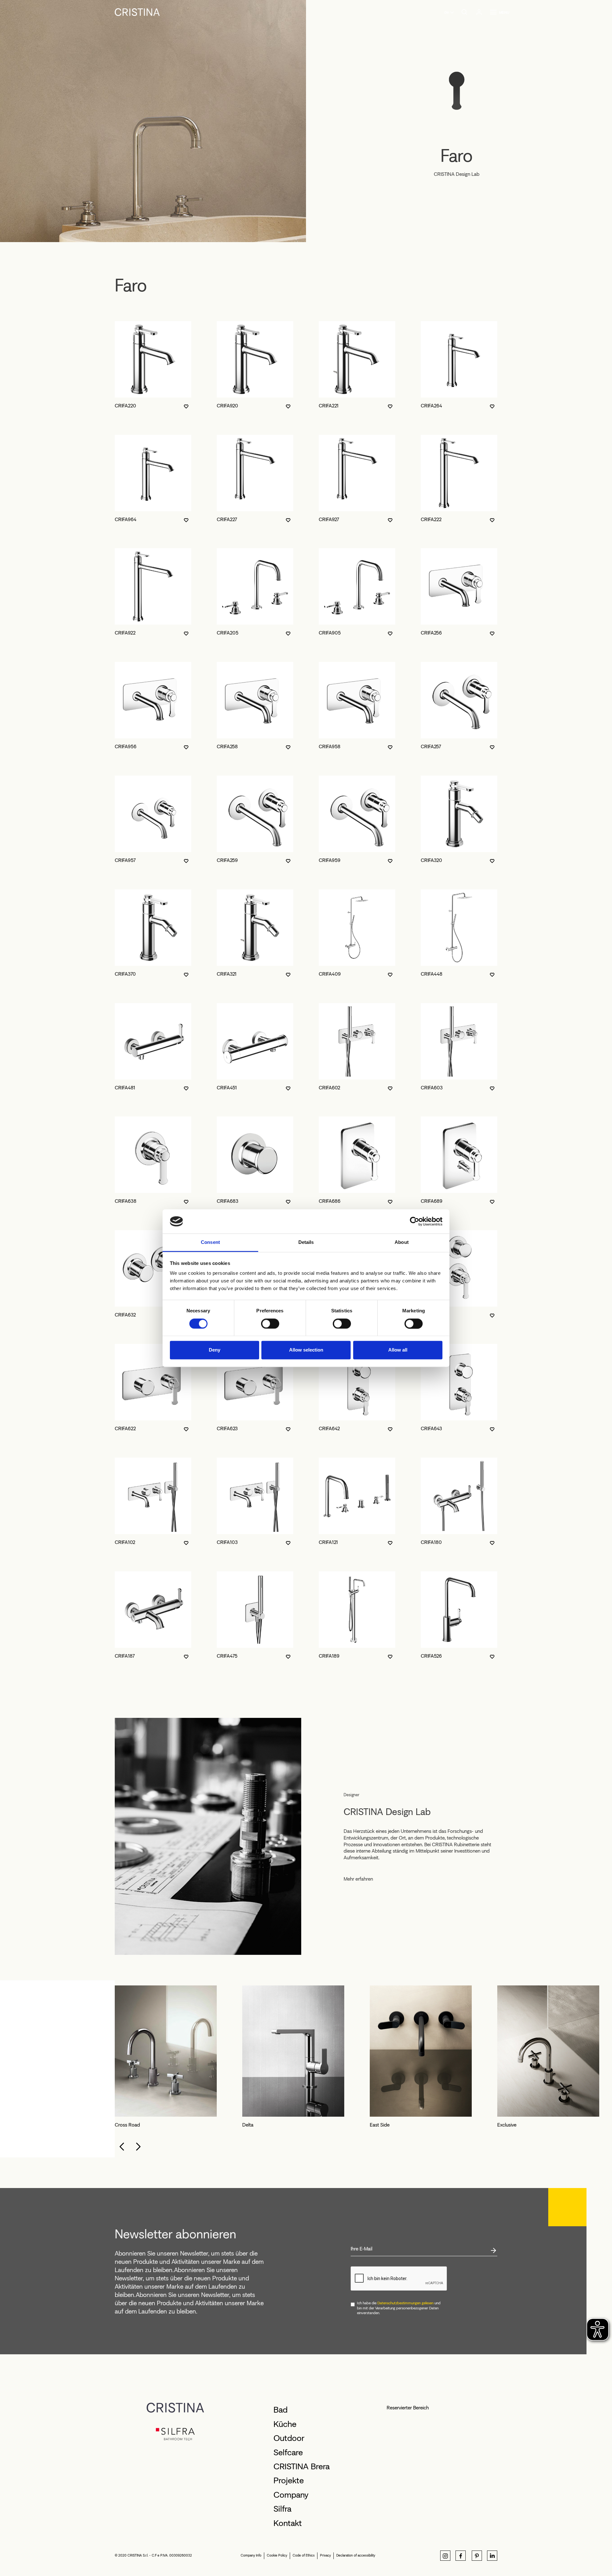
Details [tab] (306, 1242)
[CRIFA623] (255, 1382)
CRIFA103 (227, 1542)
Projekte (289, 2480)
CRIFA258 (227, 746)
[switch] (270, 1324)
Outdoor (289, 2438)
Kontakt (288, 2523)
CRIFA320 (431, 860)
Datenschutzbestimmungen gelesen (405, 2303)
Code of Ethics (304, 2555)
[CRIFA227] (255, 473)
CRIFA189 (329, 1656)
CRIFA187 (125, 1656)
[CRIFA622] (153, 1382)
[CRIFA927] (357, 473)
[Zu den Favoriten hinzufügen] (186, 406)
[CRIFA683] (255, 1155)
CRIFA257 (431, 746)
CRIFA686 (330, 1201)
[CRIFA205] (255, 586)
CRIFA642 (329, 1428)
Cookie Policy (277, 2555)
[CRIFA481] (153, 1041)
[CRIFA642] (357, 1382)
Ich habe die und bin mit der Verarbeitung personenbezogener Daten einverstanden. (399, 2308)
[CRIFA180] (459, 1496)
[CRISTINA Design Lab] (208, 1836)
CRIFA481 (125, 1088)
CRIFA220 (125, 406)
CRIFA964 (126, 519)
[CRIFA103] (255, 1496)
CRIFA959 (330, 860)
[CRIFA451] (255, 1041)
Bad (280, 2410)
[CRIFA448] (459, 928)
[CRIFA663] (459, 1268)
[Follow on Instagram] (445, 2556)
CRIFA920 (227, 406)
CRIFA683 (228, 1201)
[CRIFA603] (459, 1041)
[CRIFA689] (459, 1155)
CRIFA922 (125, 633)
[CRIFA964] (153, 473)
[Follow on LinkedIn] (492, 2556)
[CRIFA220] (153, 359)
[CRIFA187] (153, 1610)
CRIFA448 (432, 974)
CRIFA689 (432, 1201)
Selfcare (288, 2452)
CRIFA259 (227, 860)
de (446, 12)
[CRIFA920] (255, 359)
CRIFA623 (227, 1428)
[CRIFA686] (357, 1155)
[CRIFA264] (459, 359)
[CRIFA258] (255, 700)
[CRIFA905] (357, 586)
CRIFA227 (227, 519)
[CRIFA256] (459, 586)
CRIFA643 (431, 1428)
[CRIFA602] (357, 1041)
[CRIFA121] (357, 1496)
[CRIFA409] (357, 928)
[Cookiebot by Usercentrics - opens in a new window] (415, 1221)
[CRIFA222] (459, 473)
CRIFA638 (126, 1201)
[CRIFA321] (255, 928)
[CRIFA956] (153, 700)
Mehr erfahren (358, 1879)
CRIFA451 (227, 1088)
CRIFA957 (125, 860)
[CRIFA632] (153, 1268)
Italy (501, 2125)
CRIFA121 (328, 1542)
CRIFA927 (329, 519)
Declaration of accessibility (356, 2555)
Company (291, 2495)
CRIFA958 (330, 746)
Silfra (282, 2509)
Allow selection (306, 1350)
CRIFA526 (431, 1656)
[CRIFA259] (255, 814)
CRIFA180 (431, 1542)
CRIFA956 (126, 746)
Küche (285, 2424)
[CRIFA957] (153, 814)
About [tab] (402, 1242)
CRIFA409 (330, 974)
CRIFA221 (329, 406)
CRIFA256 (431, 633)
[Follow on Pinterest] (477, 2556)
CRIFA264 (431, 406)
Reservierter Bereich (408, 2408)
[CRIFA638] (153, 1155)
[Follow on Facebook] (461, 2556)
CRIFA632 (125, 1315)
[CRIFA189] (357, 1610)
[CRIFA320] (459, 814)
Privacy (325, 2555)
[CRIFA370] (153, 928)
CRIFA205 (228, 633)
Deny (215, 1350)
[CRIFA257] (459, 700)
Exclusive (124, 2125)
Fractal (377, 2125)
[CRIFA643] (459, 1382)
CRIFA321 (227, 974)
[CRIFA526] (459, 1610)
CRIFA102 (125, 1542)
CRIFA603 (432, 1088)
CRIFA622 (125, 1428)
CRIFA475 (227, 1656)
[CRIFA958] (357, 700)
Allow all (398, 1350)
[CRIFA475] (255, 1610)
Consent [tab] (210, 1242)
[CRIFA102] (153, 1496)
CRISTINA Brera (302, 2466)
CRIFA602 (329, 1088)
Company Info (251, 2555)
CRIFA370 (125, 974)
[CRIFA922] (153, 586)
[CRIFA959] (357, 814)
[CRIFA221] (357, 359)
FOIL (247, 2125)
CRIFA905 (330, 633)
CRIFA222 (431, 519)
